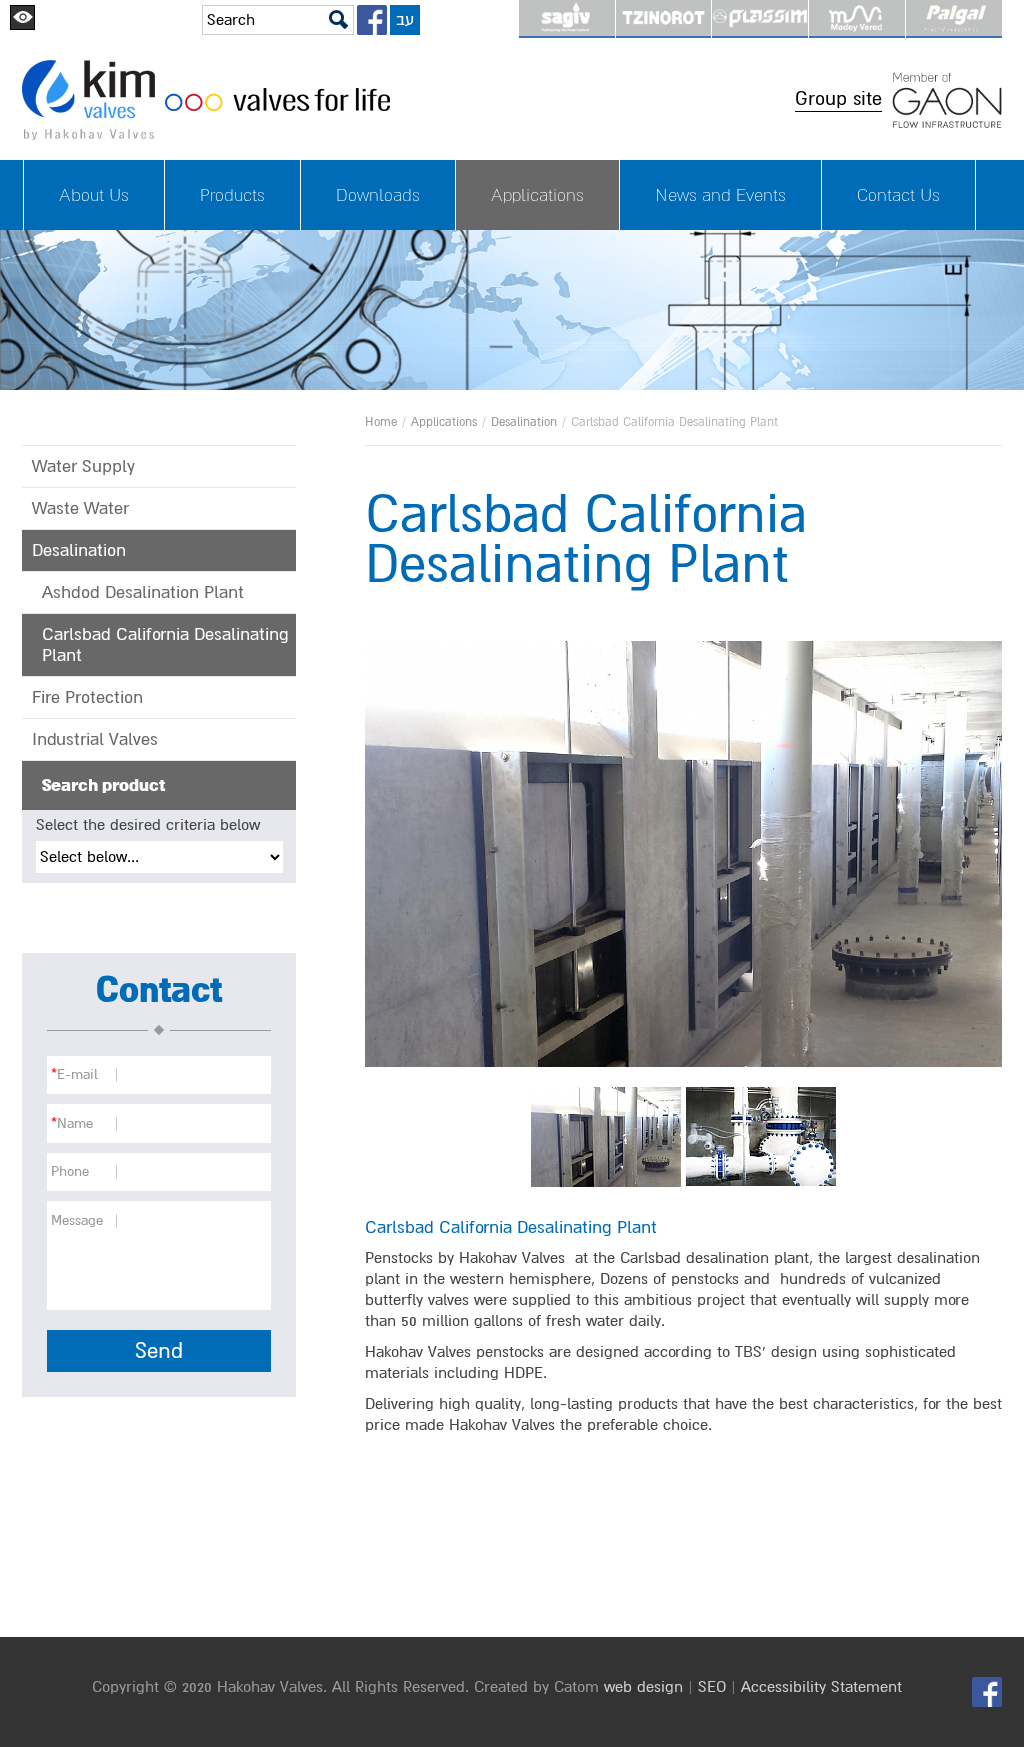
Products (232, 195)
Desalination (524, 422)
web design (643, 1687)
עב (405, 20)
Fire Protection (87, 697)
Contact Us (898, 195)
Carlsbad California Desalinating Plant (165, 645)
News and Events (720, 195)
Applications (537, 195)
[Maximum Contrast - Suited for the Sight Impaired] (22, 17)
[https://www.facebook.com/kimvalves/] (372, 20)
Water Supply (83, 466)
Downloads (378, 195)
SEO (712, 1687)
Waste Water (80, 508)
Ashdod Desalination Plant (143, 592)
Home (381, 422)
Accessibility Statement (821, 1687)
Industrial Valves (95, 739)
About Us (94, 195)
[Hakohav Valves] (403, 100)
